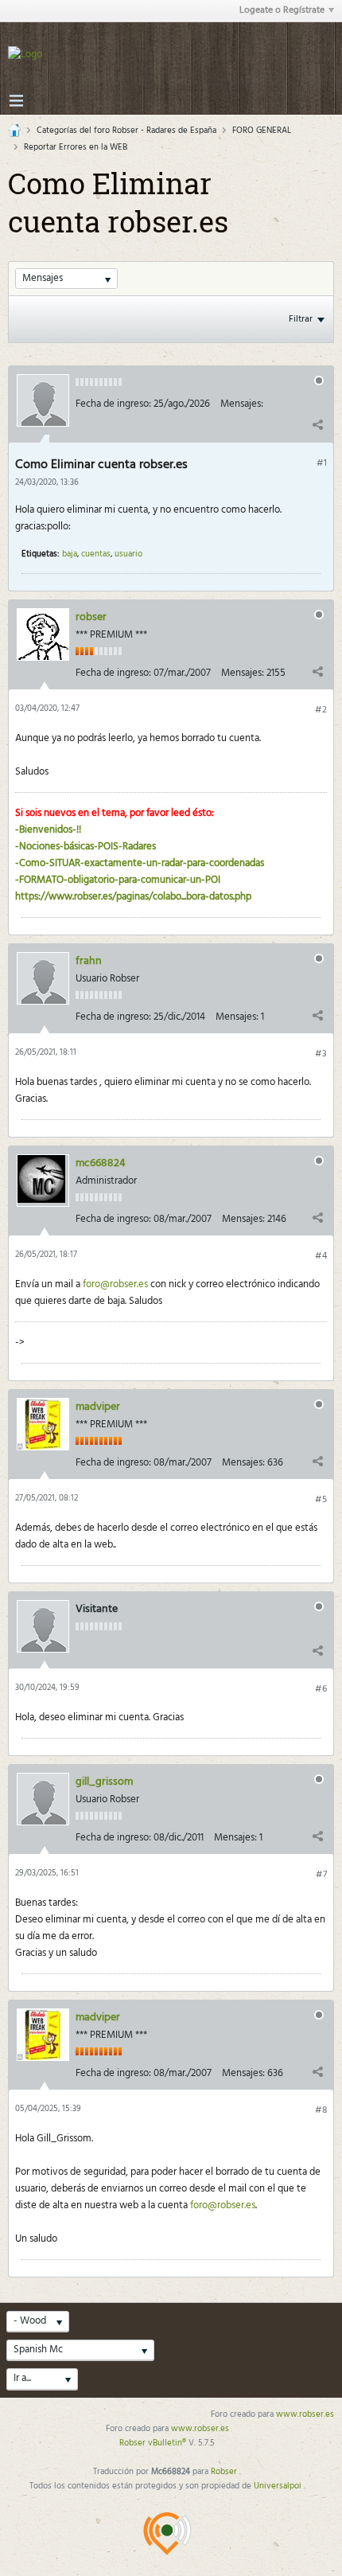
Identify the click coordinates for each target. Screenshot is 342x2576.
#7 (321, 1875)
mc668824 (101, 1163)
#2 (321, 710)
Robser (225, 2472)
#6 (321, 1689)
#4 (321, 1256)
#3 (321, 1054)
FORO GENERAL (262, 131)
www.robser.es (305, 2414)
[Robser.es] (167, 2533)
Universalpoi (279, 2486)
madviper (98, 1407)
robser (91, 617)
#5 (321, 1500)
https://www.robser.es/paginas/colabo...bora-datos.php (133, 897)
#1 (322, 463)
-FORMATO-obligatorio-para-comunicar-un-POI (118, 880)
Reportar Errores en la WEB (76, 147)
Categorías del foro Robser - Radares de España (126, 131)
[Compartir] (317, 425)
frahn (89, 961)
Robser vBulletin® (154, 2443)
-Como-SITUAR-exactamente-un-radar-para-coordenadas (140, 863)
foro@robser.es (115, 1284)
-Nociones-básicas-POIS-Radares (85, 847)
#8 (321, 2110)
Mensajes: (242, 404)
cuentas (96, 554)
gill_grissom (104, 1782)
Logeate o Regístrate (282, 10)
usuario (128, 554)
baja (70, 554)
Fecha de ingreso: (113, 404)
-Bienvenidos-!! (48, 830)
